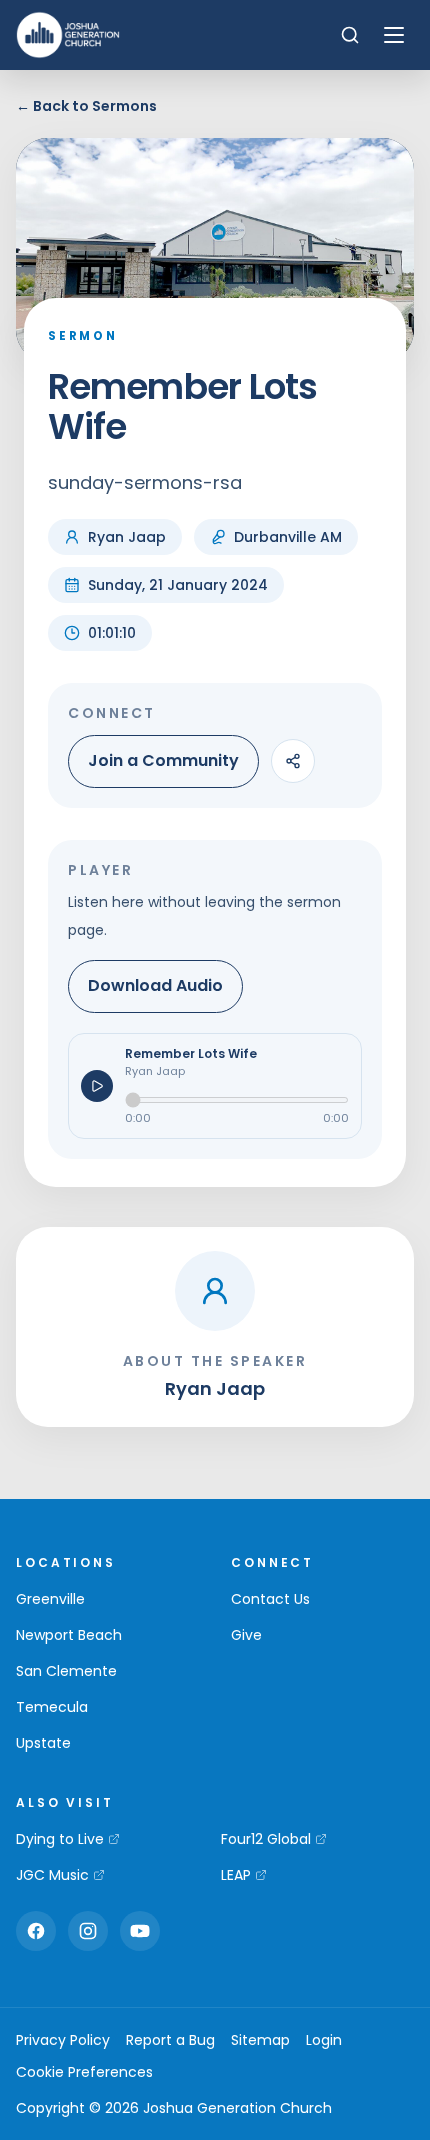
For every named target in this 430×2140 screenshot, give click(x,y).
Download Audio (155, 985)
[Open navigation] (394, 35)
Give (246, 1635)
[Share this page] (293, 761)
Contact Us (270, 1599)
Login (324, 2040)
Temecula (52, 1707)
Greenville (50, 1599)
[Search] (350, 35)
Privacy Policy (63, 2040)
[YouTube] (140, 1931)
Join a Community (163, 760)
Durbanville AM (288, 537)
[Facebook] (36, 1931)
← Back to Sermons (86, 106)
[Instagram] (88, 1931)
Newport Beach (69, 1635)
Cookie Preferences (84, 2072)
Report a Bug (170, 2040)
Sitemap (260, 2040)
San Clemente (66, 1671)
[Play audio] (97, 1086)
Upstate (43, 1743)
